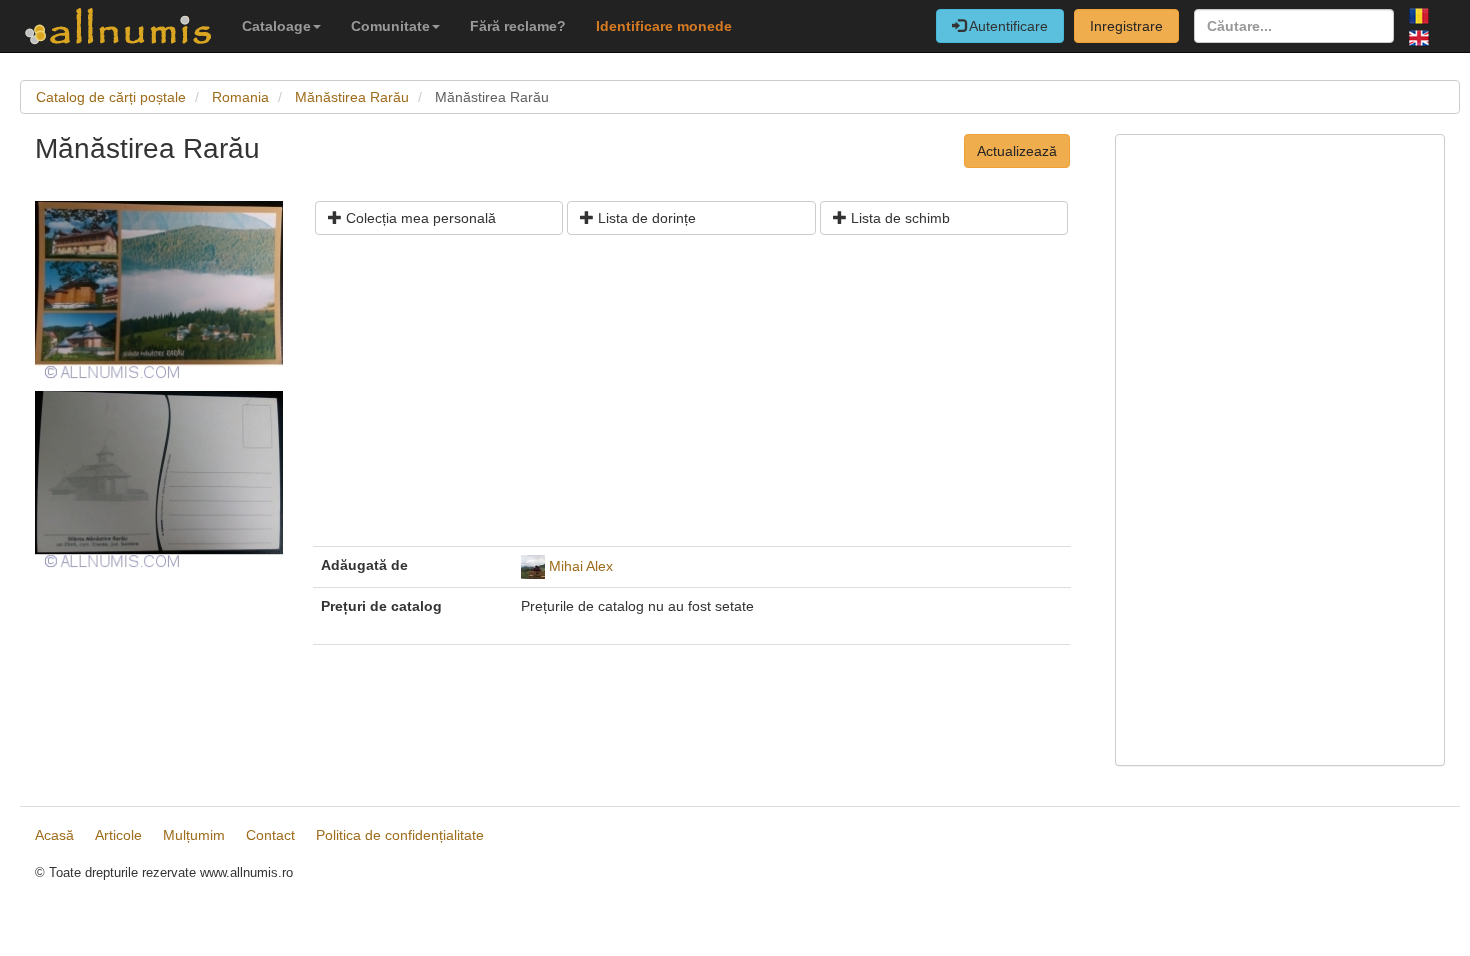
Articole (118, 835)
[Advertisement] (692, 398)
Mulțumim (194, 835)
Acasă (54, 835)
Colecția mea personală (419, 218)
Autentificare (1007, 26)
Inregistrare (1126, 26)
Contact (270, 835)
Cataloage (276, 26)
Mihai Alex (581, 566)
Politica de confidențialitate (400, 835)
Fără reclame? (518, 26)
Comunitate (390, 26)
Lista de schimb (898, 218)
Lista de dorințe (645, 218)
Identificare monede (664, 26)
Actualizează (1017, 151)
